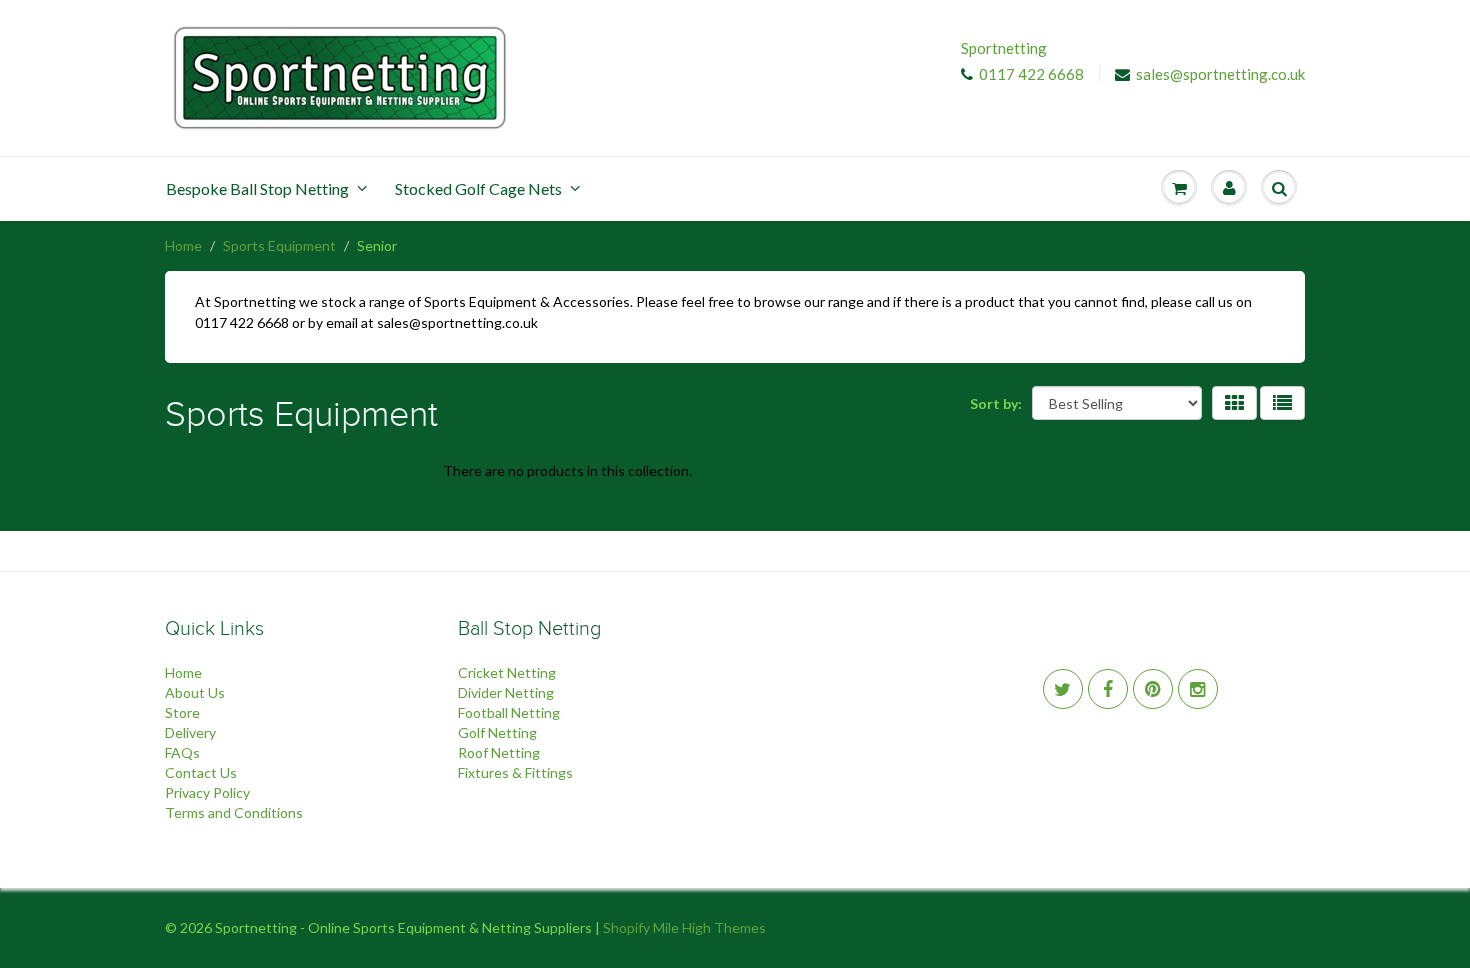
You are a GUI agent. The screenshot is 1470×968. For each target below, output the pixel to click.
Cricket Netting (507, 672)
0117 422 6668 (1031, 74)
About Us (195, 692)
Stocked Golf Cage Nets (478, 188)
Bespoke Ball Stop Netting (257, 188)
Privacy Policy (207, 792)
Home (183, 245)
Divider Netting (506, 692)
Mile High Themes (709, 927)
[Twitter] (1063, 689)
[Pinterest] (1153, 689)
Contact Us (201, 772)
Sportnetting (1004, 48)
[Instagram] (1198, 689)
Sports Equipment (279, 245)
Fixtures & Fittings (515, 772)
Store (182, 712)
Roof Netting (499, 752)
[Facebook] (1108, 689)
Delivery (190, 732)
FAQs (182, 752)
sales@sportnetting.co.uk (1220, 74)
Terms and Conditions (234, 812)
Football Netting (509, 712)
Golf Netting (497, 732)
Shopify (626, 927)
